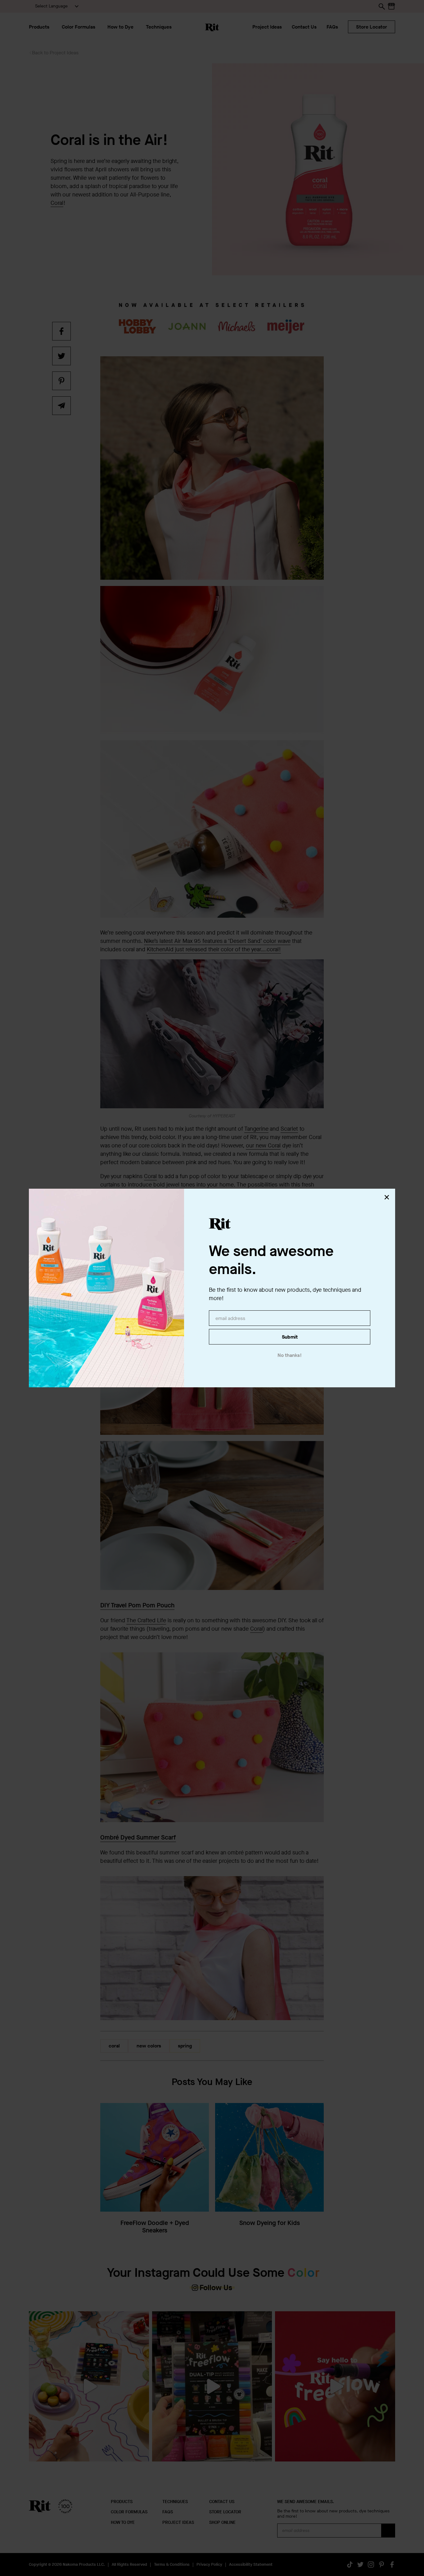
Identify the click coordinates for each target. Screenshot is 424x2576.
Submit (290, 1337)
